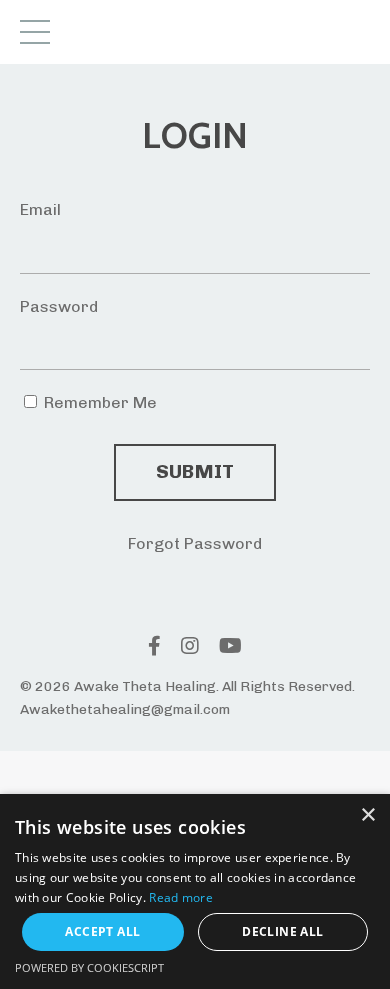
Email (40, 209)
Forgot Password (195, 543)
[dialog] (195, 891)
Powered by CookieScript (89, 967)
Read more (181, 897)
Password (59, 306)
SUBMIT (195, 471)
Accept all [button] (102, 931)
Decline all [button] (282, 931)
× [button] (367, 815)
